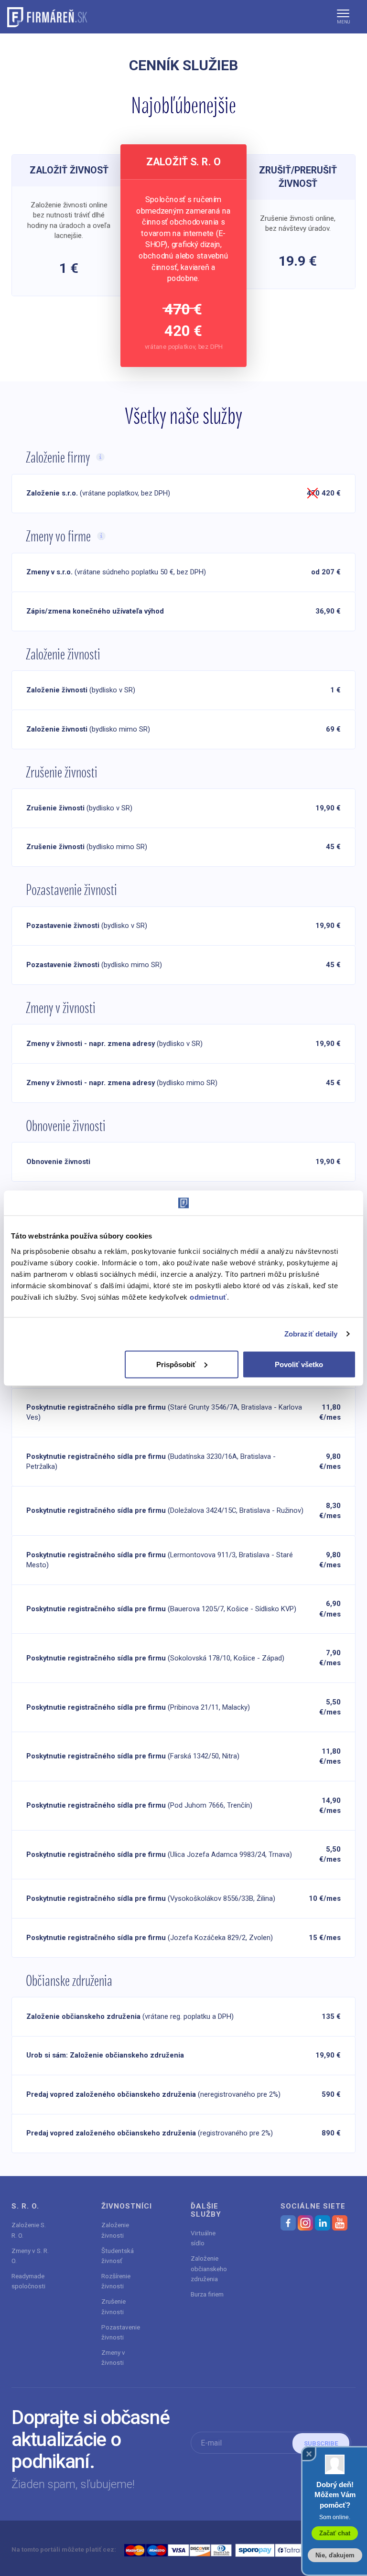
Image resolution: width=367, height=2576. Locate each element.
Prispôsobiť (176, 1364)
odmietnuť (208, 1297)
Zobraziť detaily (311, 1334)
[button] (343, 17)
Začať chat (335, 2533)
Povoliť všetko (299, 1364)
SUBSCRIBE (321, 2443)
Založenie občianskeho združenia (209, 2269)
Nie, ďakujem (335, 2555)
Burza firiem (207, 2294)
